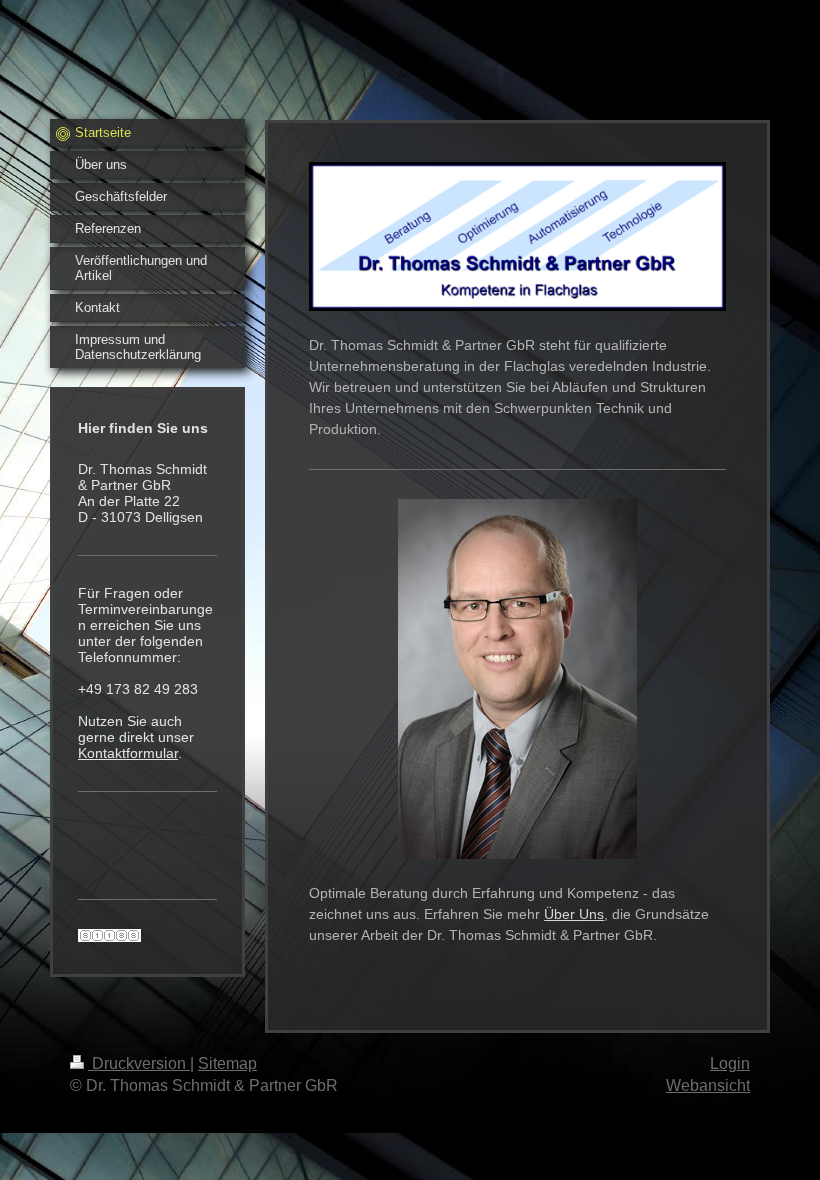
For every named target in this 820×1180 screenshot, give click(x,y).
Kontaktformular (128, 753)
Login (730, 1063)
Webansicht (708, 1085)
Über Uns (574, 914)
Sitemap (227, 1063)
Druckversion (139, 1063)
